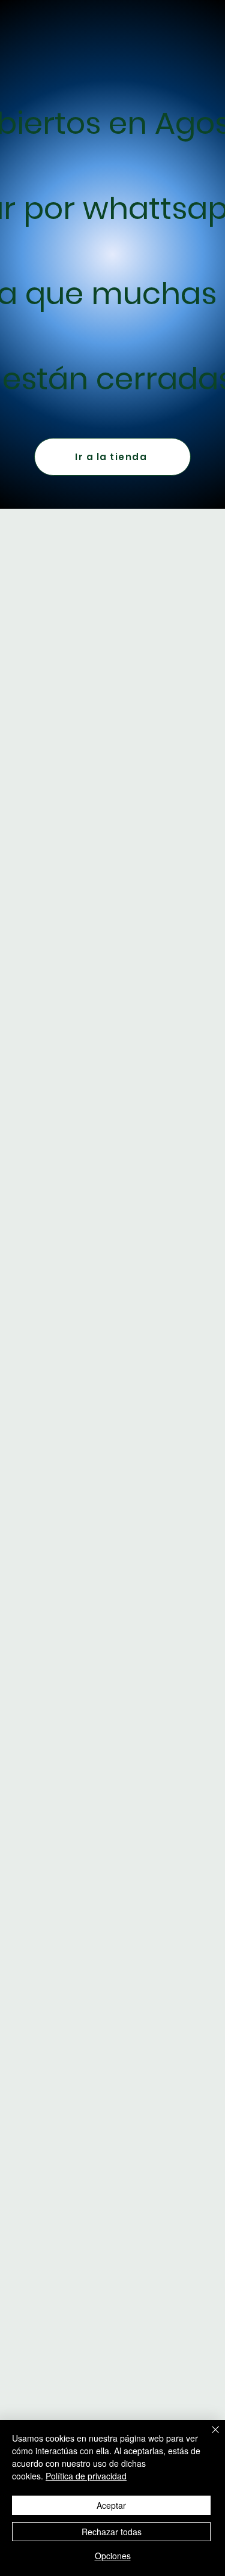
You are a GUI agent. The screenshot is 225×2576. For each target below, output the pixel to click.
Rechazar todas (112, 2532)
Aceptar (111, 2505)
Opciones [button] (113, 2556)
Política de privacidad (86, 2476)
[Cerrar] (208, 2437)
